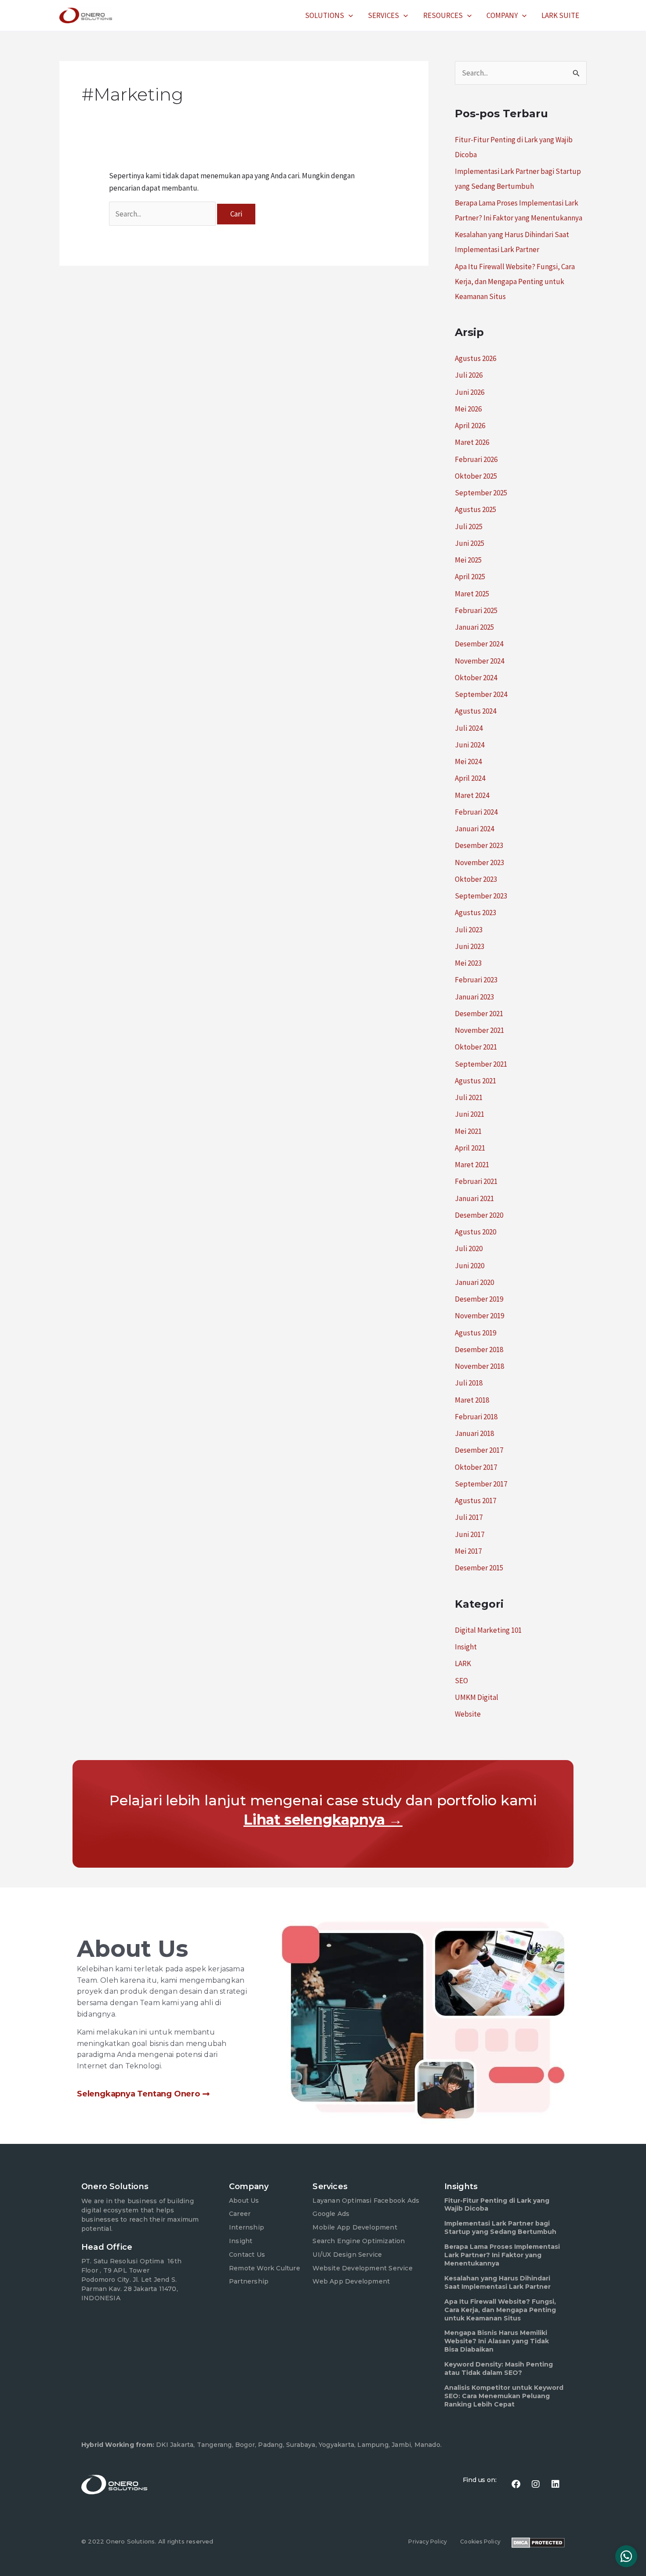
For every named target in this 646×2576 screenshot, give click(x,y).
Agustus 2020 (475, 1232)
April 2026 (470, 426)
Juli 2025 (469, 527)
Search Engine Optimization (359, 2241)
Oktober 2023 (476, 879)
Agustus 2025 (475, 509)
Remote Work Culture (265, 2268)
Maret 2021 (472, 1165)
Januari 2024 (474, 829)
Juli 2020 (469, 1248)
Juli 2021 (469, 1097)
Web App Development (351, 2281)
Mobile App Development (355, 2227)
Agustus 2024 (475, 711)
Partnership (249, 2281)
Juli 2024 (469, 728)
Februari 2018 (476, 1417)
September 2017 (481, 1484)
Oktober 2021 (476, 1047)
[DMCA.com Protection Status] (538, 2542)
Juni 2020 (470, 1266)
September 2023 (481, 896)
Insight (466, 1647)
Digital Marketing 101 (488, 1630)
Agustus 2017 (475, 1501)
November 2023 (479, 862)
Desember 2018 (479, 1349)
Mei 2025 (468, 560)
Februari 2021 (476, 1181)
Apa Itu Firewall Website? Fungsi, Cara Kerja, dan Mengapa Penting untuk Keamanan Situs (515, 281)
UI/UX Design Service (347, 2255)
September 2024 (481, 694)
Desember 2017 (479, 1450)
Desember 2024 (479, 644)
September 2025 (481, 493)
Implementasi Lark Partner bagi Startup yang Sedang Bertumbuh (500, 2228)
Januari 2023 (474, 997)
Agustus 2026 (475, 358)
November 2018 (479, 1366)
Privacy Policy (428, 2542)
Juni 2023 (470, 946)
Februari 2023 (476, 980)
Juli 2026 (469, 375)
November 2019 (479, 1316)
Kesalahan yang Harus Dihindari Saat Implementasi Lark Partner (497, 2282)
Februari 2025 (476, 610)
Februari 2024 (476, 812)
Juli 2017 (469, 1517)
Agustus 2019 (475, 1333)
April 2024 (470, 778)
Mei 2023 (468, 963)
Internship (247, 2227)
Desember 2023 (479, 845)
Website (468, 1714)
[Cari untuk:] (163, 214)
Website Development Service (362, 2268)
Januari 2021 (474, 1198)
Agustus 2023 (475, 913)
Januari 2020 (474, 1282)
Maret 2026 (472, 442)
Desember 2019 (479, 1299)
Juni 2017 (470, 1534)
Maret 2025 (472, 594)
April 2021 (470, 1148)
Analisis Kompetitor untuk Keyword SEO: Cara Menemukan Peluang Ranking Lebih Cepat (504, 2396)
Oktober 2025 (476, 476)
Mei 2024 (468, 761)
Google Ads (331, 2214)
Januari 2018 (474, 1433)
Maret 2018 (472, 1400)
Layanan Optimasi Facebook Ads (366, 2201)
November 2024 (479, 661)
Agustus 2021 (475, 1081)
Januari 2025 (474, 627)
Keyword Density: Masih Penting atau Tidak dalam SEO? (499, 2369)
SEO (461, 1681)
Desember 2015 (479, 1568)
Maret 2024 (472, 795)
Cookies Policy (480, 2542)
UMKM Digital (477, 1697)
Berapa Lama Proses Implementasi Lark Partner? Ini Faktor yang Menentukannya (502, 2255)
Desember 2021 (479, 1014)
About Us (244, 2201)
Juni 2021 (470, 1114)
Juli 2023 (469, 930)
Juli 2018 (469, 1383)
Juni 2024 (470, 745)
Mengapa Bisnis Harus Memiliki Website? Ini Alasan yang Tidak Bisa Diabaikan (497, 2341)
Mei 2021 (468, 1131)
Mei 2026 (468, 409)
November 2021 (479, 1030)
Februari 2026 (476, 459)
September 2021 (481, 1064)
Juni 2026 (470, 392)
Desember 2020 (479, 1215)
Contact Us (247, 2255)
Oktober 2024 (476, 678)
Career (240, 2214)
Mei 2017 (468, 1551)
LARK (463, 1663)
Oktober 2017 (476, 1467)
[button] (348, 15)
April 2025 (470, 577)
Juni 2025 (470, 543)
